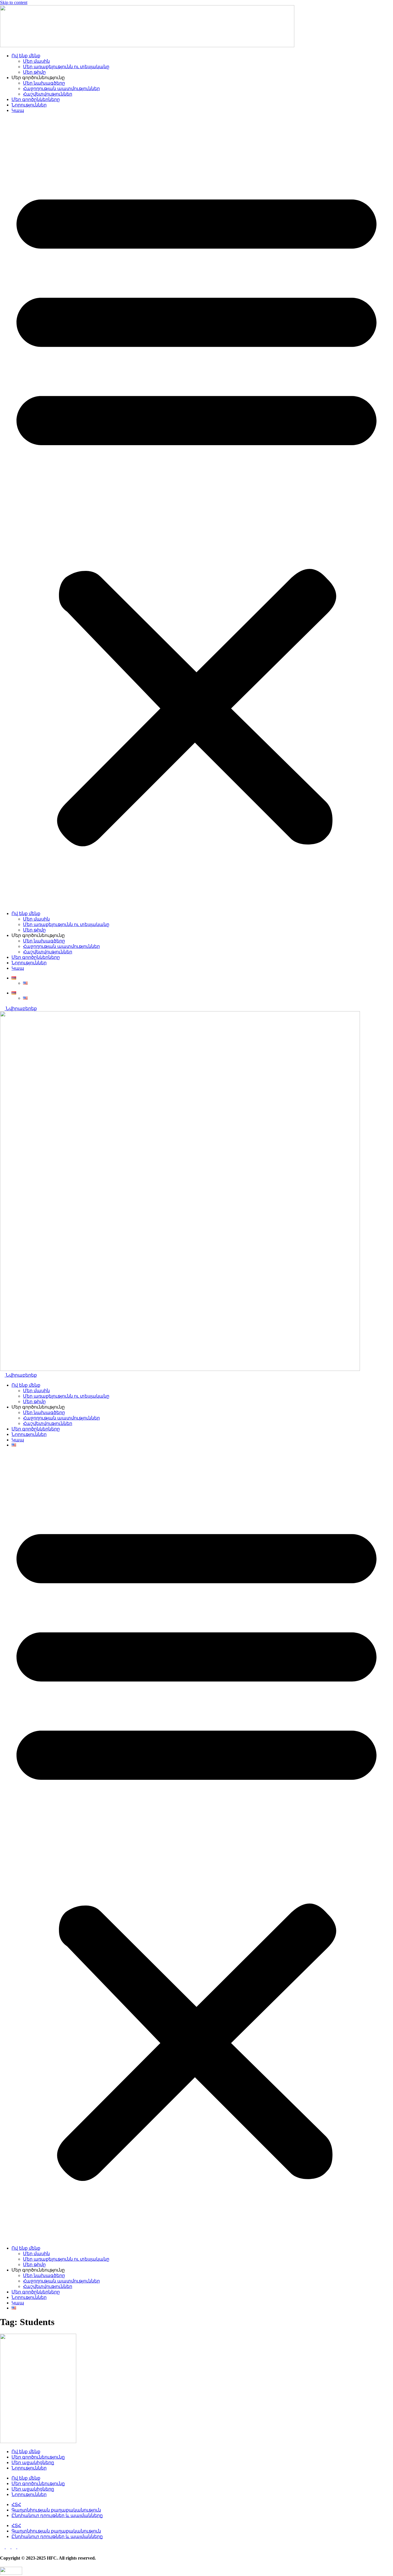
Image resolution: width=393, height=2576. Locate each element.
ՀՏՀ (16, 2504)
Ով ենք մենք (26, 56)
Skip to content (14, 2)
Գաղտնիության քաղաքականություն (56, 2510)
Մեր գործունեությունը (38, 2457)
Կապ (18, 110)
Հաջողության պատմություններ (61, 88)
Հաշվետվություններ (48, 94)
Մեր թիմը (34, 72)
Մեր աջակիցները (33, 2462)
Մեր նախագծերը (44, 83)
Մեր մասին (36, 61)
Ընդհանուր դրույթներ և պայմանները (57, 2515)
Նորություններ (29, 105)
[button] (197, 512)
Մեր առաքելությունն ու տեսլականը (66, 67)
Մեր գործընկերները (36, 99)
